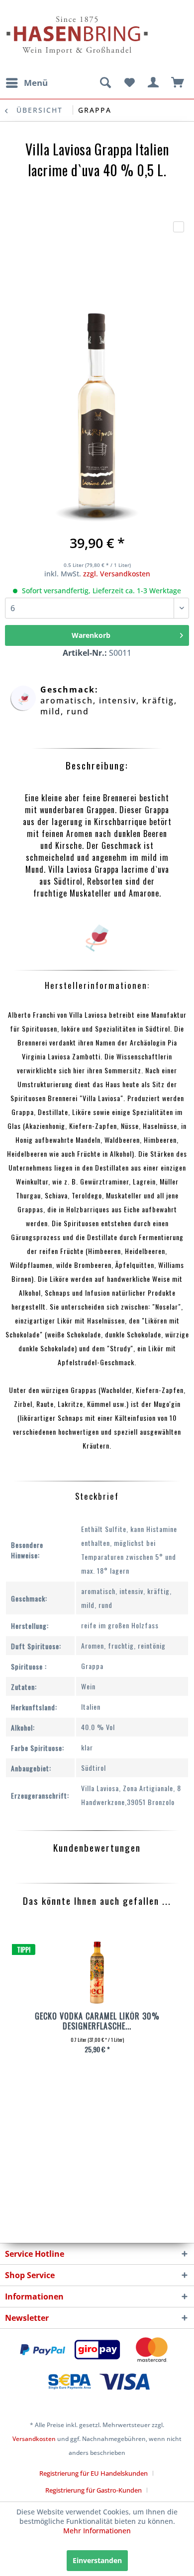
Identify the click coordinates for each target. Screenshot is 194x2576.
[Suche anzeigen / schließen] (105, 83)
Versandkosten (34, 2439)
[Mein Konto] (154, 83)
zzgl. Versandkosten (117, 574)
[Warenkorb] (178, 83)
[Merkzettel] (129, 83)
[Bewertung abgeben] (179, 227)
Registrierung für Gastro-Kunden (94, 2490)
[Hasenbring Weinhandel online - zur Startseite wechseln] (51, 14)
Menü (36, 83)
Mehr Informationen (97, 2531)
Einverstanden (97, 2560)
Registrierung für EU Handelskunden (94, 2473)
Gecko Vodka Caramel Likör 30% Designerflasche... (97, 2021)
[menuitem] (26, 83)
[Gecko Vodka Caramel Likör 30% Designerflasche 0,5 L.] (97, 1974)
